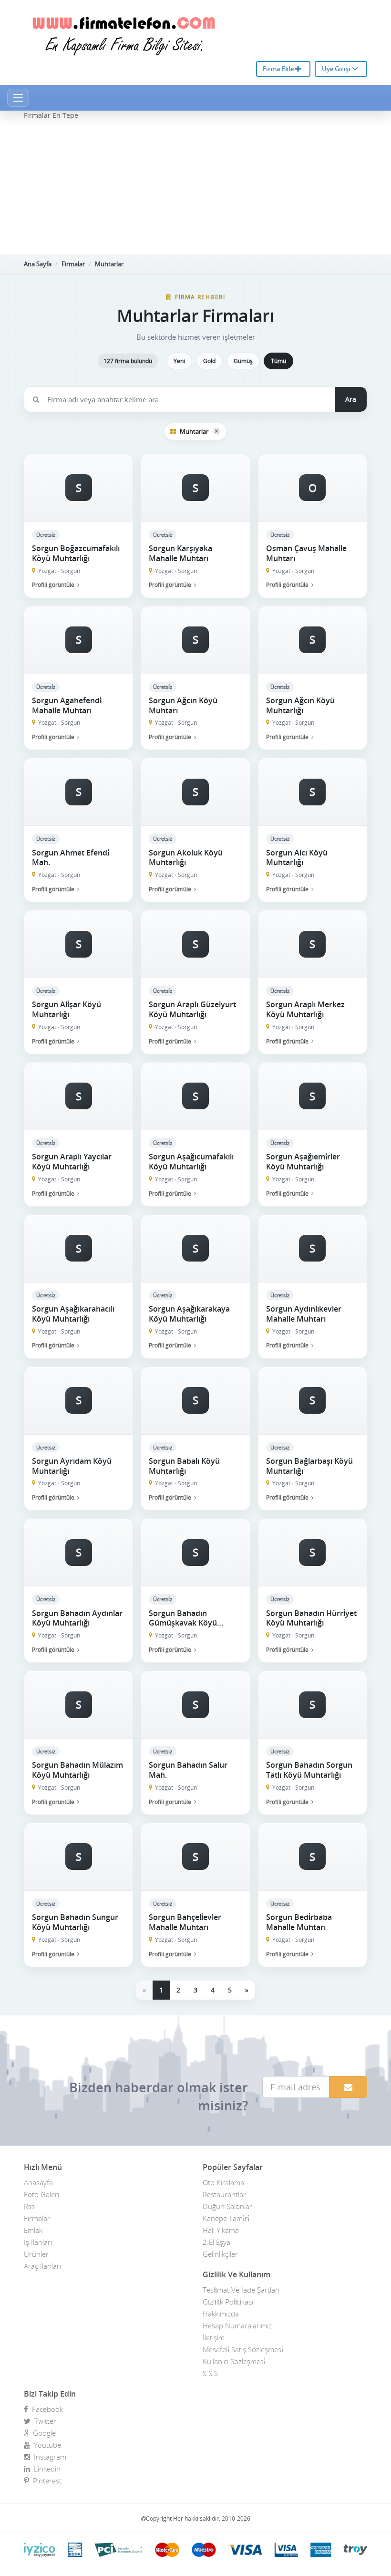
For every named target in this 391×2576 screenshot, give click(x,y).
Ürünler (36, 2254)
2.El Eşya (216, 2242)
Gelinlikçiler (220, 2254)
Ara (351, 399)
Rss (29, 2206)
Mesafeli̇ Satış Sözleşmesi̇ (243, 2349)
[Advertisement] (195, 187)
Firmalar (73, 264)
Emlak (33, 2230)
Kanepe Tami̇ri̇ (226, 2218)
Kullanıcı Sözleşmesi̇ (234, 2361)
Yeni (179, 361)
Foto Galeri (41, 2194)
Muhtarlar (109, 264)
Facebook (46, 2409)
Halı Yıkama (221, 2230)
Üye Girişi (337, 69)
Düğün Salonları (228, 2206)
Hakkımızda (221, 2314)
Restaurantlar (224, 2194)
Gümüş (243, 361)
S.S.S (210, 2373)
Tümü (278, 361)
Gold (209, 361)
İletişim (214, 2337)
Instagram (48, 2457)
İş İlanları (38, 2242)
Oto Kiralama (223, 2182)
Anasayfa (38, 2182)
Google (42, 2433)
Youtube (46, 2445)
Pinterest (45, 2481)
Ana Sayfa (38, 264)
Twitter (43, 2421)
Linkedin (45, 2469)
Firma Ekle (279, 69)
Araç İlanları (42, 2266)
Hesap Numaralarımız (237, 2326)
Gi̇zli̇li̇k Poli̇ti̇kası (228, 2302)
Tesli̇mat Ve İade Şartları (241, 2290)
